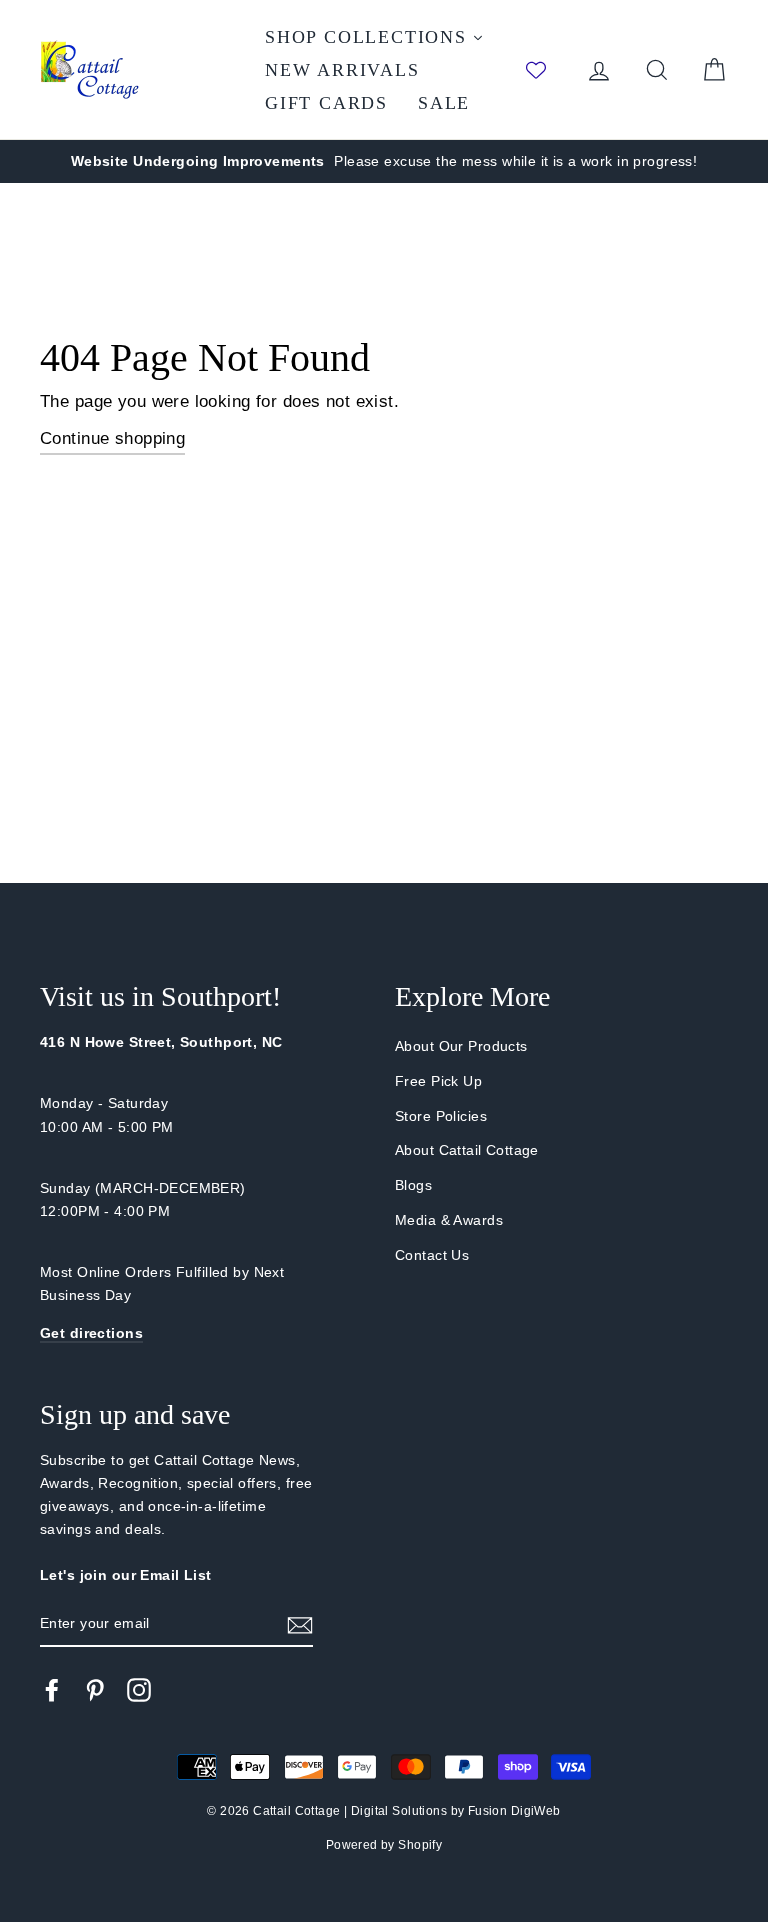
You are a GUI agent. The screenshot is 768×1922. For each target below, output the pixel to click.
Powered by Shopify (384, 1845)
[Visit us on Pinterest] (95, 1689)
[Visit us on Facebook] (52, 1689)
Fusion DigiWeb (514, 1811)
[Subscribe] (300, 1624)
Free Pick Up (438, 1081)
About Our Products (461, 1046)
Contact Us (432, 1255)
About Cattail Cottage (467, 1150)
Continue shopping (112, 438)
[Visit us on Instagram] (139, 1689)
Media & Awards (449, 1220)
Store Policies (441, 1116)
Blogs (413, 1185)
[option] (384, 161)
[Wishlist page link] (546, 70)
